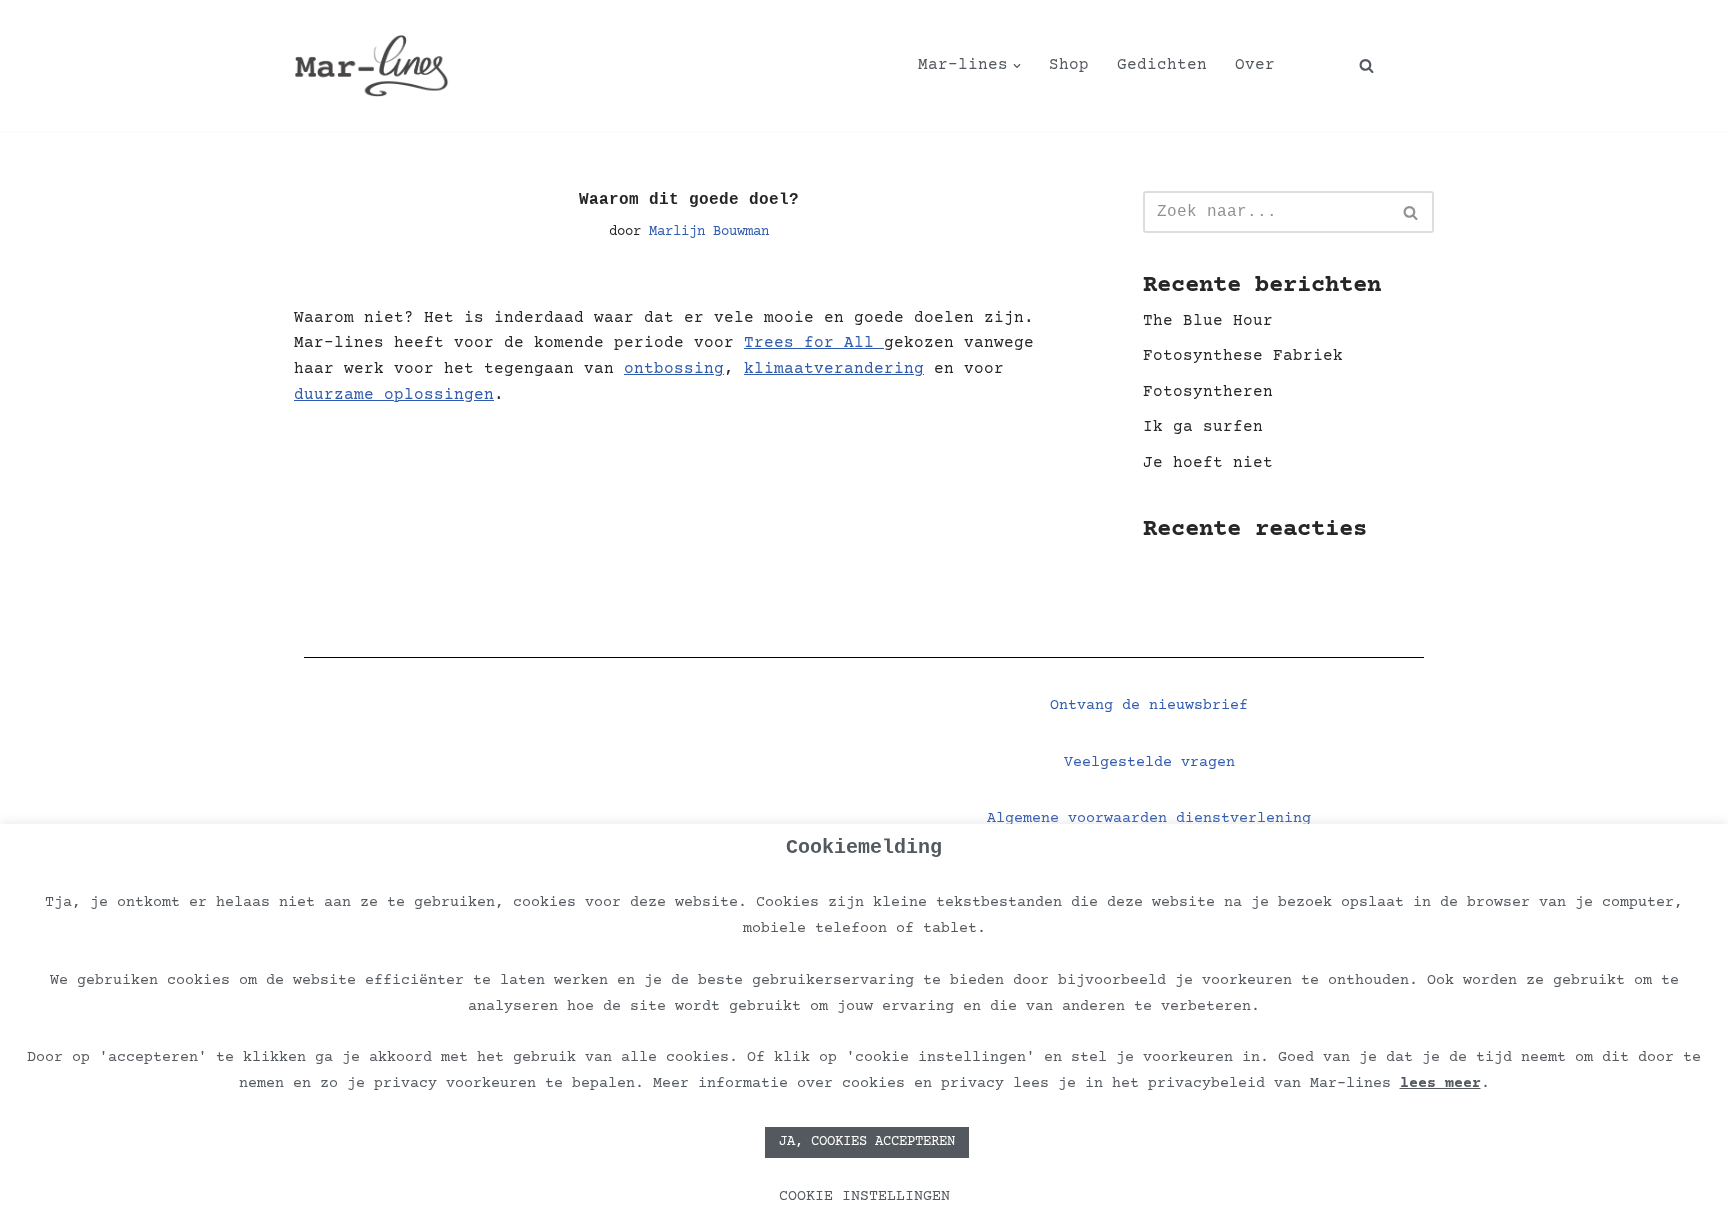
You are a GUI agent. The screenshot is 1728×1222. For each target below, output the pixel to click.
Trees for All (814, 343)
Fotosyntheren (1208, 392)
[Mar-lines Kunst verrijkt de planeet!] (371, 65)
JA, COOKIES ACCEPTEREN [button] (867, 1142)
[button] (1017, 66)
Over (1255, 65)
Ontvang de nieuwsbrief (1149, 705)
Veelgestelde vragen (1149, 762)
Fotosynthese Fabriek (1243, 356)
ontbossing (674, 369)
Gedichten (1162, 65)
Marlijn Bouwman (709, 232)
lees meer (1440, 1083)
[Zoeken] (1366, 65)
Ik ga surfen (1203, 427)
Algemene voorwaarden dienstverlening (1149, 818)
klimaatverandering (834, 369)
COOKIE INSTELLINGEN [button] (864, 1196)
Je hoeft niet (1208, 463)
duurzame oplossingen (394, 395)
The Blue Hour (1208, 321)
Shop (1069, 65)
